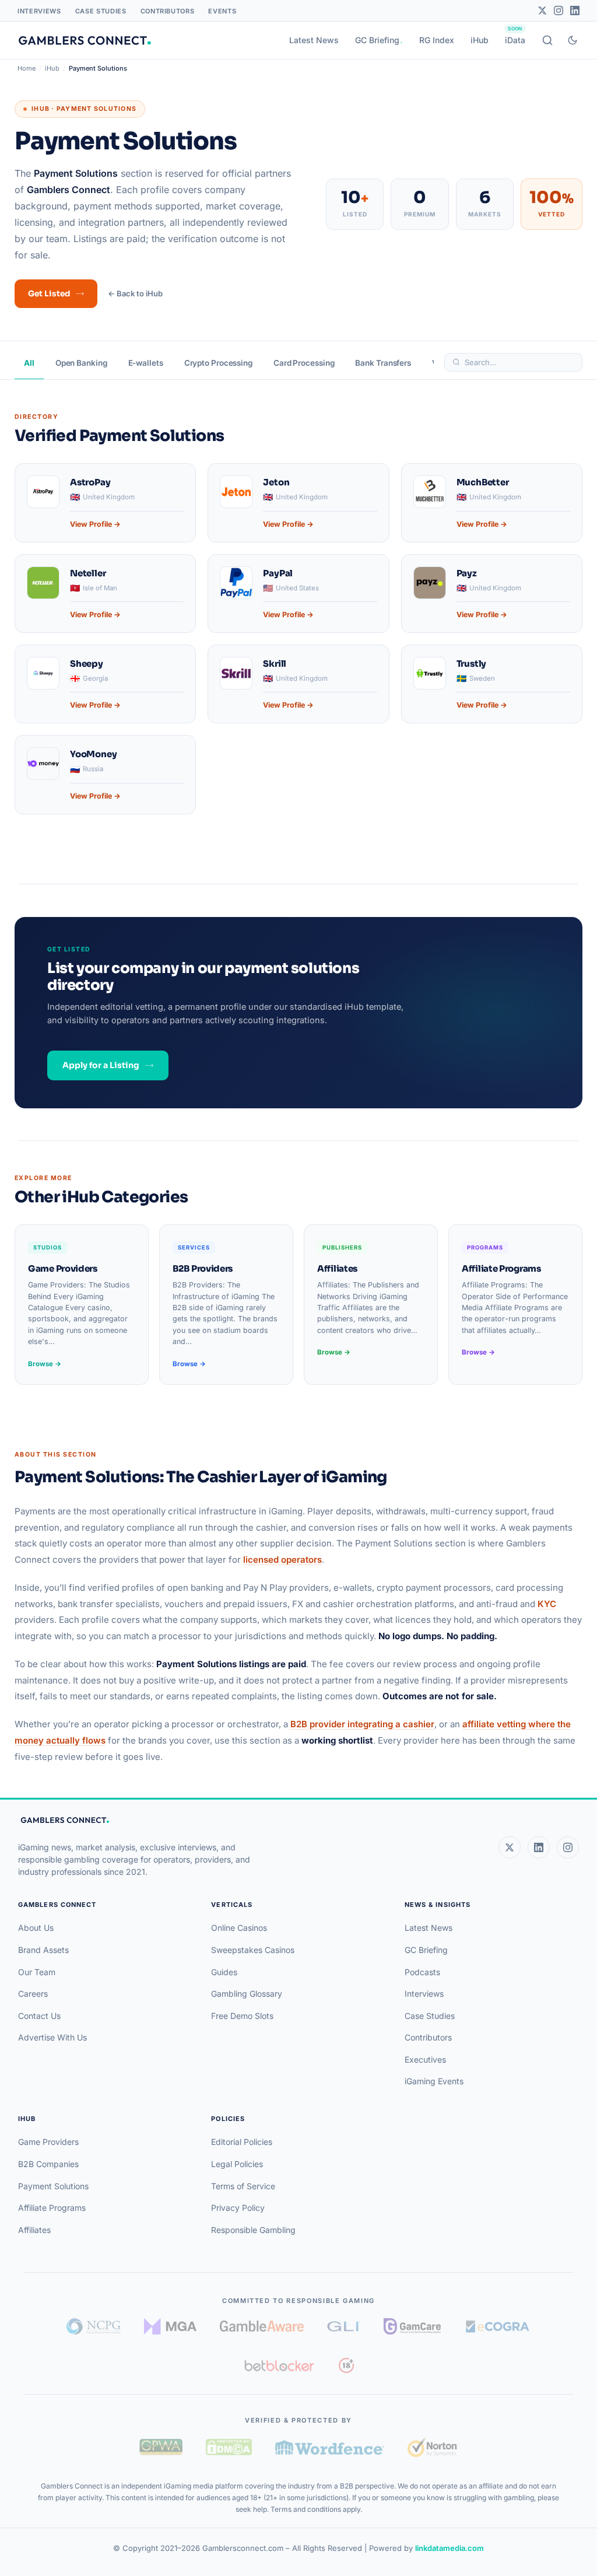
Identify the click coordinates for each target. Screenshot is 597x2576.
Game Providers (48, 2142)
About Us (36, 1928)
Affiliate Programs (52, 2208)
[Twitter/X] (542, 10)
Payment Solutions (53, 2186)
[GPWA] (161, 2447)
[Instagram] (559, 10)
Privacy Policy (238, 2208)
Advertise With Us (52, 2037)
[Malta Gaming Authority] (170, 2326)
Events (222, 11)
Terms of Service (243, 2186)
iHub (480, 40)
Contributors (168, 11)
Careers (33, 1994)
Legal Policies (237, 2164)
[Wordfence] (330, 2447)
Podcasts (422, 1972)
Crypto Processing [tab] (218, 363)
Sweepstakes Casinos (253, 1950)
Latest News (314, 40)
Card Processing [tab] (304, 363)
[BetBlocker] (280, 2365)
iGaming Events (434, 2081)
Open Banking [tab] (81, 363)
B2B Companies (48, 2164)
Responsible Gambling (253, 2230)
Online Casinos (239, 1928)
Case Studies (101, 11)
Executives (425, 2059)
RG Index (437, 40)
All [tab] (29, 363)
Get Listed (49, 294)
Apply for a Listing (101, 1065)
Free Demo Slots (242, 2016)
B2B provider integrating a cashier (362, 1724)
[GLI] (344, 2326)
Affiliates (34, 2230)
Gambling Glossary (247, 1994)
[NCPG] (94, 2326)
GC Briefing (377, 40)
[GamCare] (412, 2326)
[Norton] (432, 2447)
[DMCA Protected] (229, 2447)
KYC (547, 1604)
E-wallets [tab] (146, 363)
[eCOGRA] (497, 2326)
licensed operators (282, 1560)
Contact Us (39, 2016)
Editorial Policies (242, 2142)
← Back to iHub (135, 293)
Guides (224, 1972)
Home (27, 68)
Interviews (39, 11)
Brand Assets (43, 1950)
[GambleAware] (262, 2326)
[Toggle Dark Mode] (573, 40)
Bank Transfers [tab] (383, 363)
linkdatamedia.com (449, 2548)
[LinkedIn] (575, 10)
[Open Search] (547, 40)
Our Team (37, 1972)
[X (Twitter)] (510, 1847)
